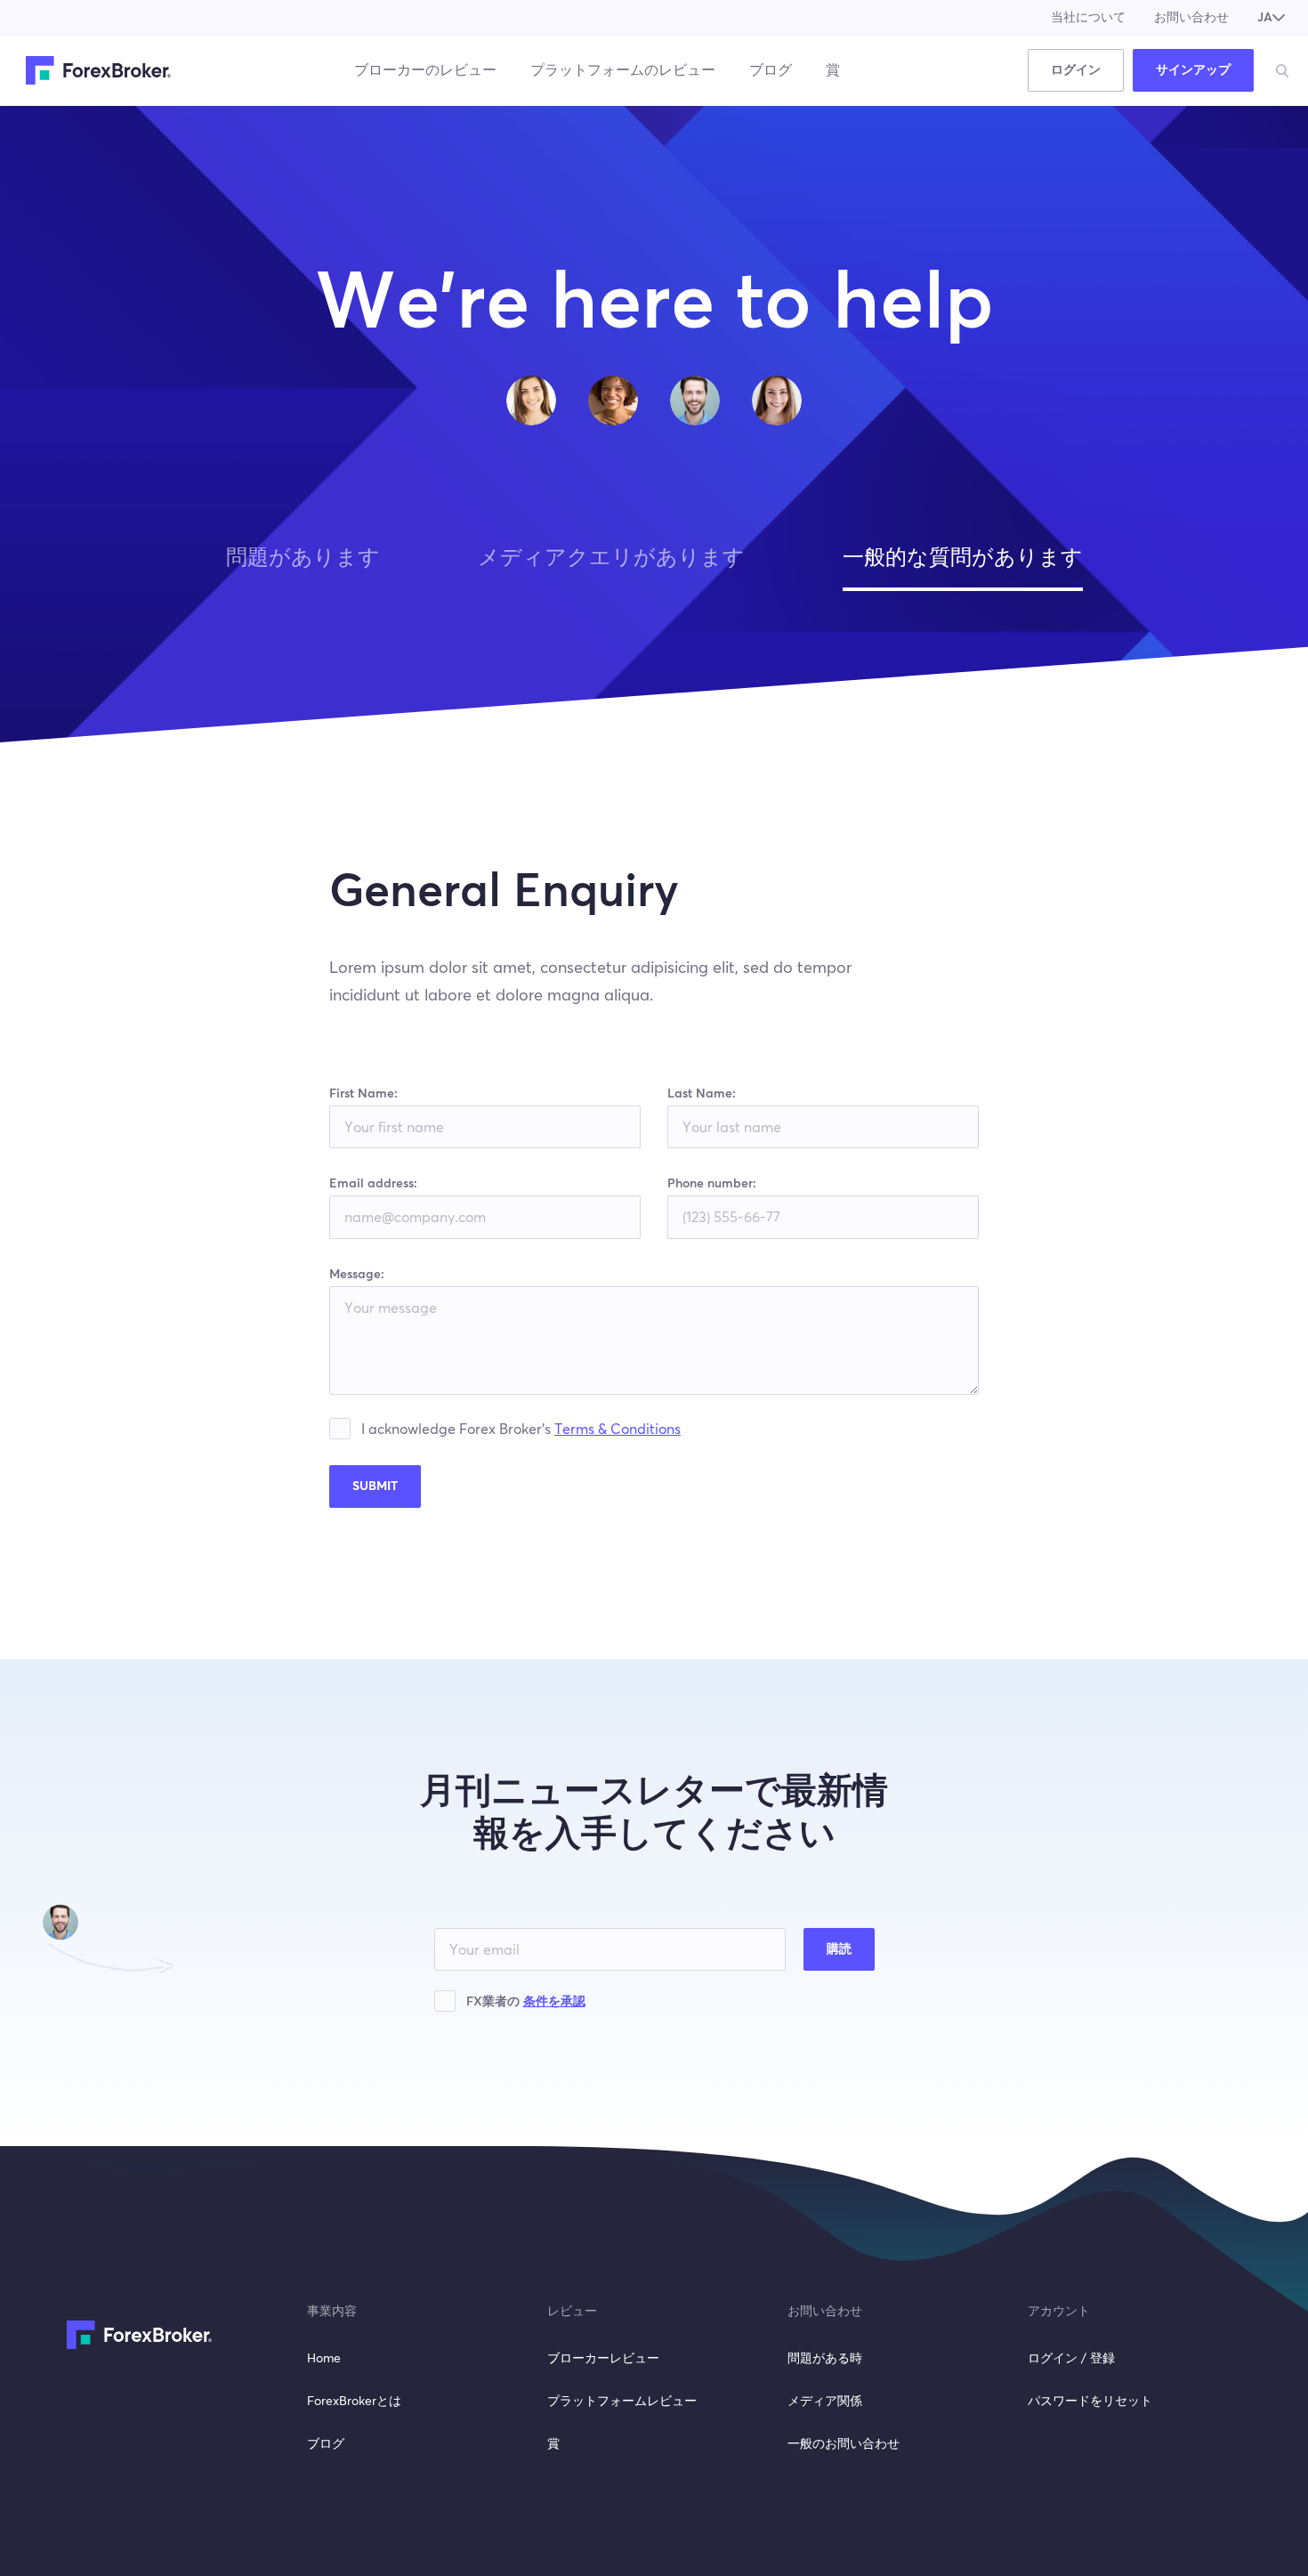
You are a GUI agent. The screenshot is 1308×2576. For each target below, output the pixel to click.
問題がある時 (825, 2359)
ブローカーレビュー (603, 2359)
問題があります (303, 558)
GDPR (345, 1431)
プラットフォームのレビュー (623, 70)
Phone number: (712, 1184)
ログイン (1076, 70)
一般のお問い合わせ (844, 2444)
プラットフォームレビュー (622, 2402)
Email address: (373, 1184)
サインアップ (1193, 70)
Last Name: (702, 1094)
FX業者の (526, 2002)
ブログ (771, 70)
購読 (839, 1949)
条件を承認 (554, 2002)
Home (324, 2359)
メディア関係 (825, 2402)
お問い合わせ (1191, 18)
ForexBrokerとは (354, 2402)
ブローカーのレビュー (425, 70)
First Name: (363, 1094)
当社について (1088, 18)
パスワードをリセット (1090, 2402)
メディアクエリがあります (611, 558)
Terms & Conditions (618, 1430)
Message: (357, 1275)
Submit (375, 1486)
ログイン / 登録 (1071, 2359)
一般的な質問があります (963, 558)
